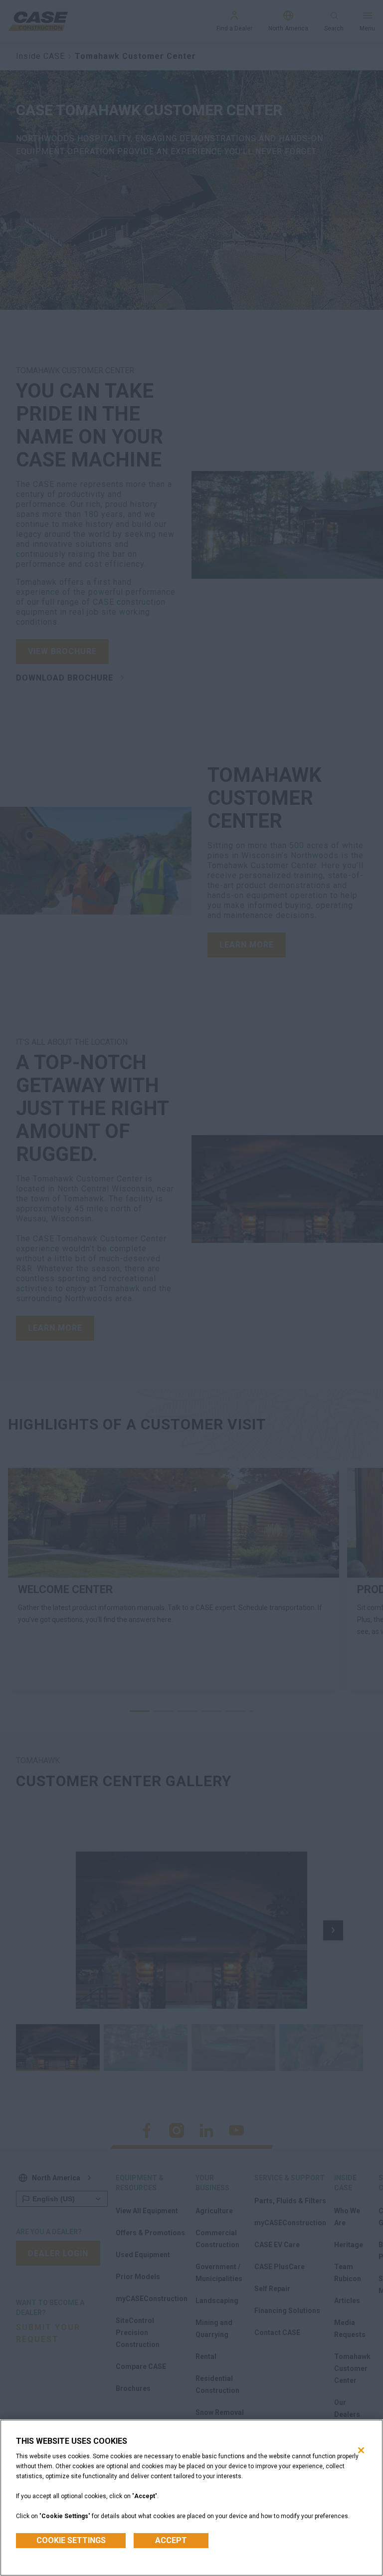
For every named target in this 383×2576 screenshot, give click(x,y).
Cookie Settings (71, 2540)
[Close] (361, 2450)
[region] (191, 2498)
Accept (171, 2540)
